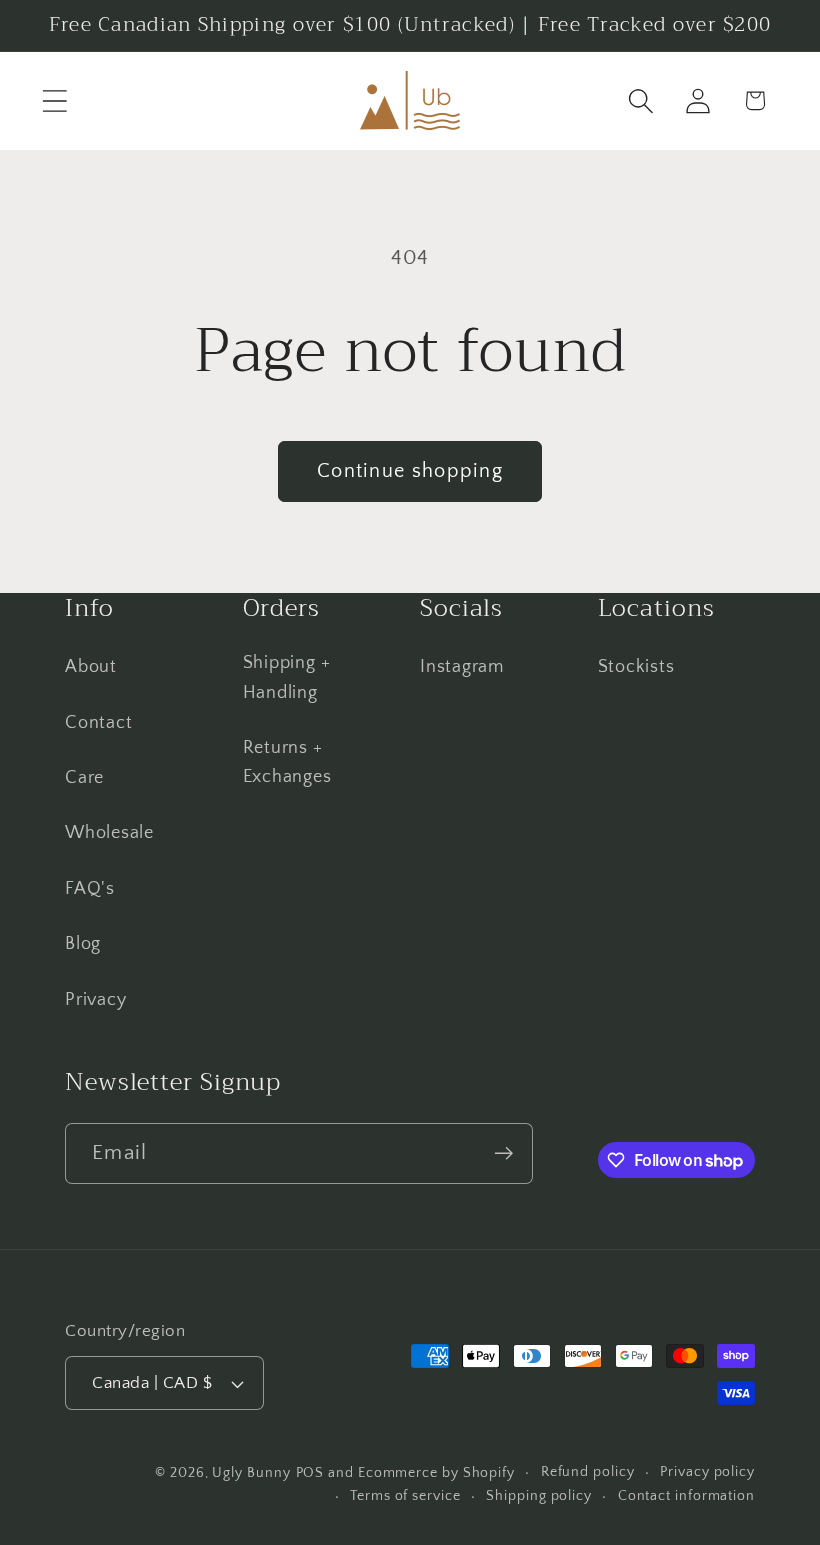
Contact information (686, 1496)
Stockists (636, 667)
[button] (54, 100)
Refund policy (588, 1472)
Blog (83, 944)
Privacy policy (707, 1472)
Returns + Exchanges (287, 762)
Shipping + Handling (287, 677)
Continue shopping (410, 471)
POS (310, 1473)
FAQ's (90, 889)
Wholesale (109, 833)
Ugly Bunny (251, 1473)
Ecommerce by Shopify (436, 1473)
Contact (98, 723)
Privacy (95, 1000)
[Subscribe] (503, 1153)
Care (84, 778)
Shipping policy (539, 1496)
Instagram (462, 667)
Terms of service (405, 1496)
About (91, 667)
